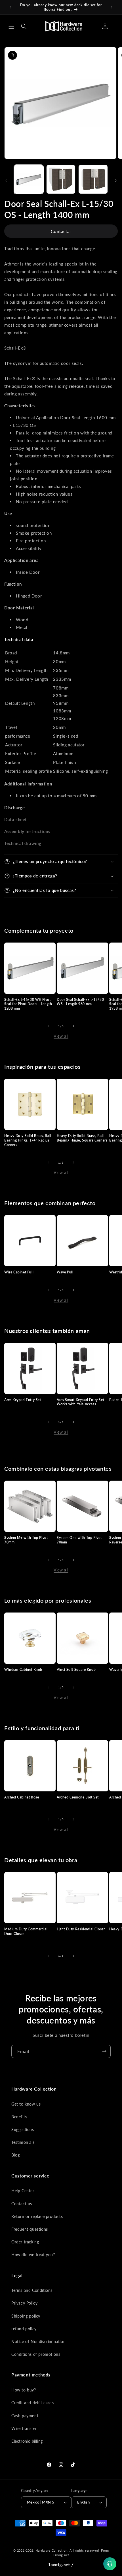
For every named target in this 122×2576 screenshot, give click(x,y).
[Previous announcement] (10, 7)
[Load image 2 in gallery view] (61, 179)
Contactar (61, 231)
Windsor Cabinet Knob (23, 1670)
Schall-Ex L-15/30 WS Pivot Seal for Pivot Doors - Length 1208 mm (28, 1004)
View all (61, 1036)
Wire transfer (24, 2428)
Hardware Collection (51, 2550)
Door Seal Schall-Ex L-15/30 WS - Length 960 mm (80, 1002)
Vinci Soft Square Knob (76, 1670)
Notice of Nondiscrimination (38, 2341)
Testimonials (23, 2142)
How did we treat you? (33, 2255)
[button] (11, 26)
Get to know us (26, 2104)
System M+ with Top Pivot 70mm (26, 1540)
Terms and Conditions (32, 2290)
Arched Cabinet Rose (22, 1797)
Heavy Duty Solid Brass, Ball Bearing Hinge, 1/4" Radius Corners (28, 1140)
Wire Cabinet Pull (19, 1272)
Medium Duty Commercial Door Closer (26, 1931)
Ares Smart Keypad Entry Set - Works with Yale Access (82, 1402)
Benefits (19, 2117)
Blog (15, 2155)
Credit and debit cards (32, 2403)
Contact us (22, 2204)
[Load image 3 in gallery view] (93, 179)
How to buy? (24, 2390)
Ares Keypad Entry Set (23, 1400)
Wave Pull (65, 1272)
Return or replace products (37, 2216)
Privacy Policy (24, 2303)
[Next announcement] (112, 7)
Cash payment (25, 2416)
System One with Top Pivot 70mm (79, 1540)
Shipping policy (26, 2316)
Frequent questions (30, 2229)
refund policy (24, 2329)
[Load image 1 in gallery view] (29, 179)
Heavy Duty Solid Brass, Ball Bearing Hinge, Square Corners (82, 1138)
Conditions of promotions (36, 2354)
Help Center (23, 2191)
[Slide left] (6, 181)
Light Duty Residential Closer (81, 1929)
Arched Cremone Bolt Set (78, 1797)
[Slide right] (116, 181)
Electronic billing (27, 2441)
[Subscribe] (104, 2051)
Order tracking (25, 2242)
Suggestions (23, 2129)
